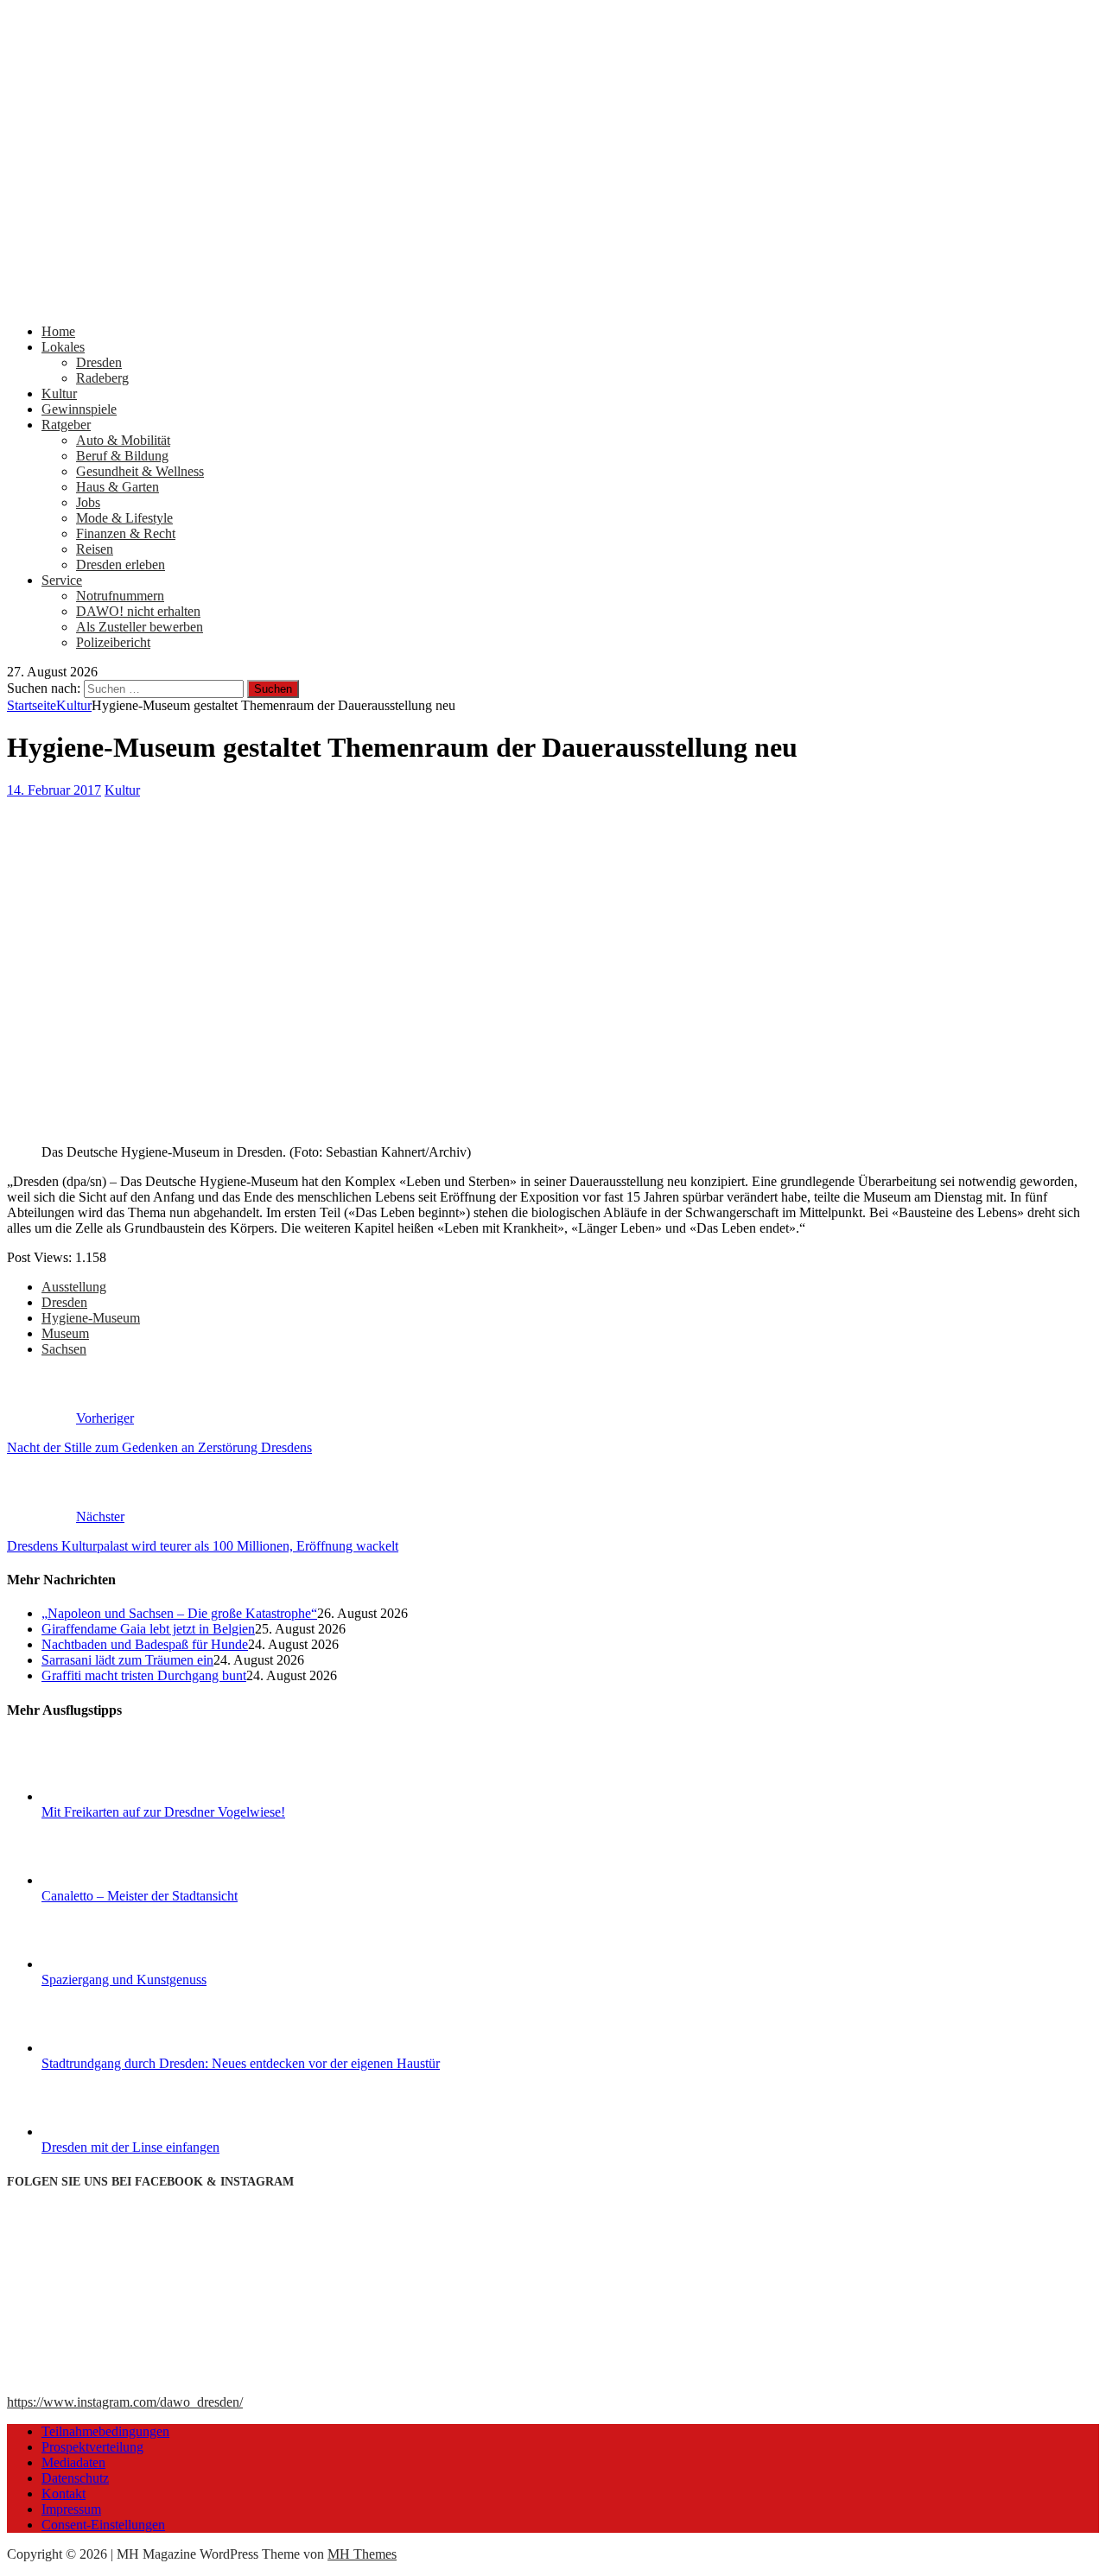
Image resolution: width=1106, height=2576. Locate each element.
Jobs (88, 502)
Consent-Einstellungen (103, 2525)
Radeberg (102, 378)
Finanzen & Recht (126, 533)
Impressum (71, 2509)
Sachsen (64, 1349)
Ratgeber (66, 425)
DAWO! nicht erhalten (138, 611)
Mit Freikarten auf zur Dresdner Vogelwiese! (163, 1812)
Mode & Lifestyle (124, 518)
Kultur (59, 393)
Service (62, 580)
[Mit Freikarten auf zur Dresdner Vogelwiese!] (106, 1796)
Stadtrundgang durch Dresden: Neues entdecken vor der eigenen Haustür (241, 2063)
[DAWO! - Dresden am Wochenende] (553, 302)
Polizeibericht (113, 642)
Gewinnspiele (79, 409)
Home (58, 331)
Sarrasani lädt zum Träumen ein (127, 1660)
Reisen (95, 549)
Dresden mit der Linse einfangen (130, 2147)
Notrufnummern (120, 596)
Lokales (63, 347)
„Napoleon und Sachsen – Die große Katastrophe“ (179, 1613)
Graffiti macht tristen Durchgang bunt (144, 1675)
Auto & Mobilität (123, 440)
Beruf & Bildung (122, 456)
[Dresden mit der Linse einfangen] (106, 2132)
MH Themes (362, 2554)
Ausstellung (74, 1287)
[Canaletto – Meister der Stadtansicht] (106, 1880)
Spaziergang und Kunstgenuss (124, 1980)
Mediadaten (73, 2462)
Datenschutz (75, 2478)
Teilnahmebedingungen (105, 2431)
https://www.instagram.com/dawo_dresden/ (125, 2402)
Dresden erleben (121, 565)
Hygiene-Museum (91, 1318)
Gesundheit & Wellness (140, 471)
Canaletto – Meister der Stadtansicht (140, 1896)
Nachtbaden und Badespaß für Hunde (145, 1644)
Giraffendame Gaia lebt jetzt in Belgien (148, 1629)
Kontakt (64, 2494)
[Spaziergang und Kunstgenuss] (106, 1964)
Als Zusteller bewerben (140, 627)
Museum (65, 1333)
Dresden (99, 362)
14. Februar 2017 (54, 790)
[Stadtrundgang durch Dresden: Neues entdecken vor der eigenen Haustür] (106, 2048)
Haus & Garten (118, 487)
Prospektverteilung (92, 2447)
